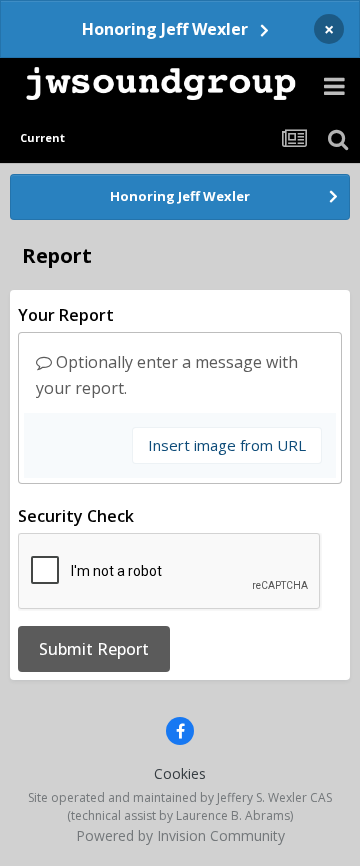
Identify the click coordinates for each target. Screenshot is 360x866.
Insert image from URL (227, 445)
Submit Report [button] (94, 649)
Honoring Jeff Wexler (165, 29)
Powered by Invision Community (180, 835)
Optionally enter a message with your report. (167, 375)
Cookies (180, 773)
